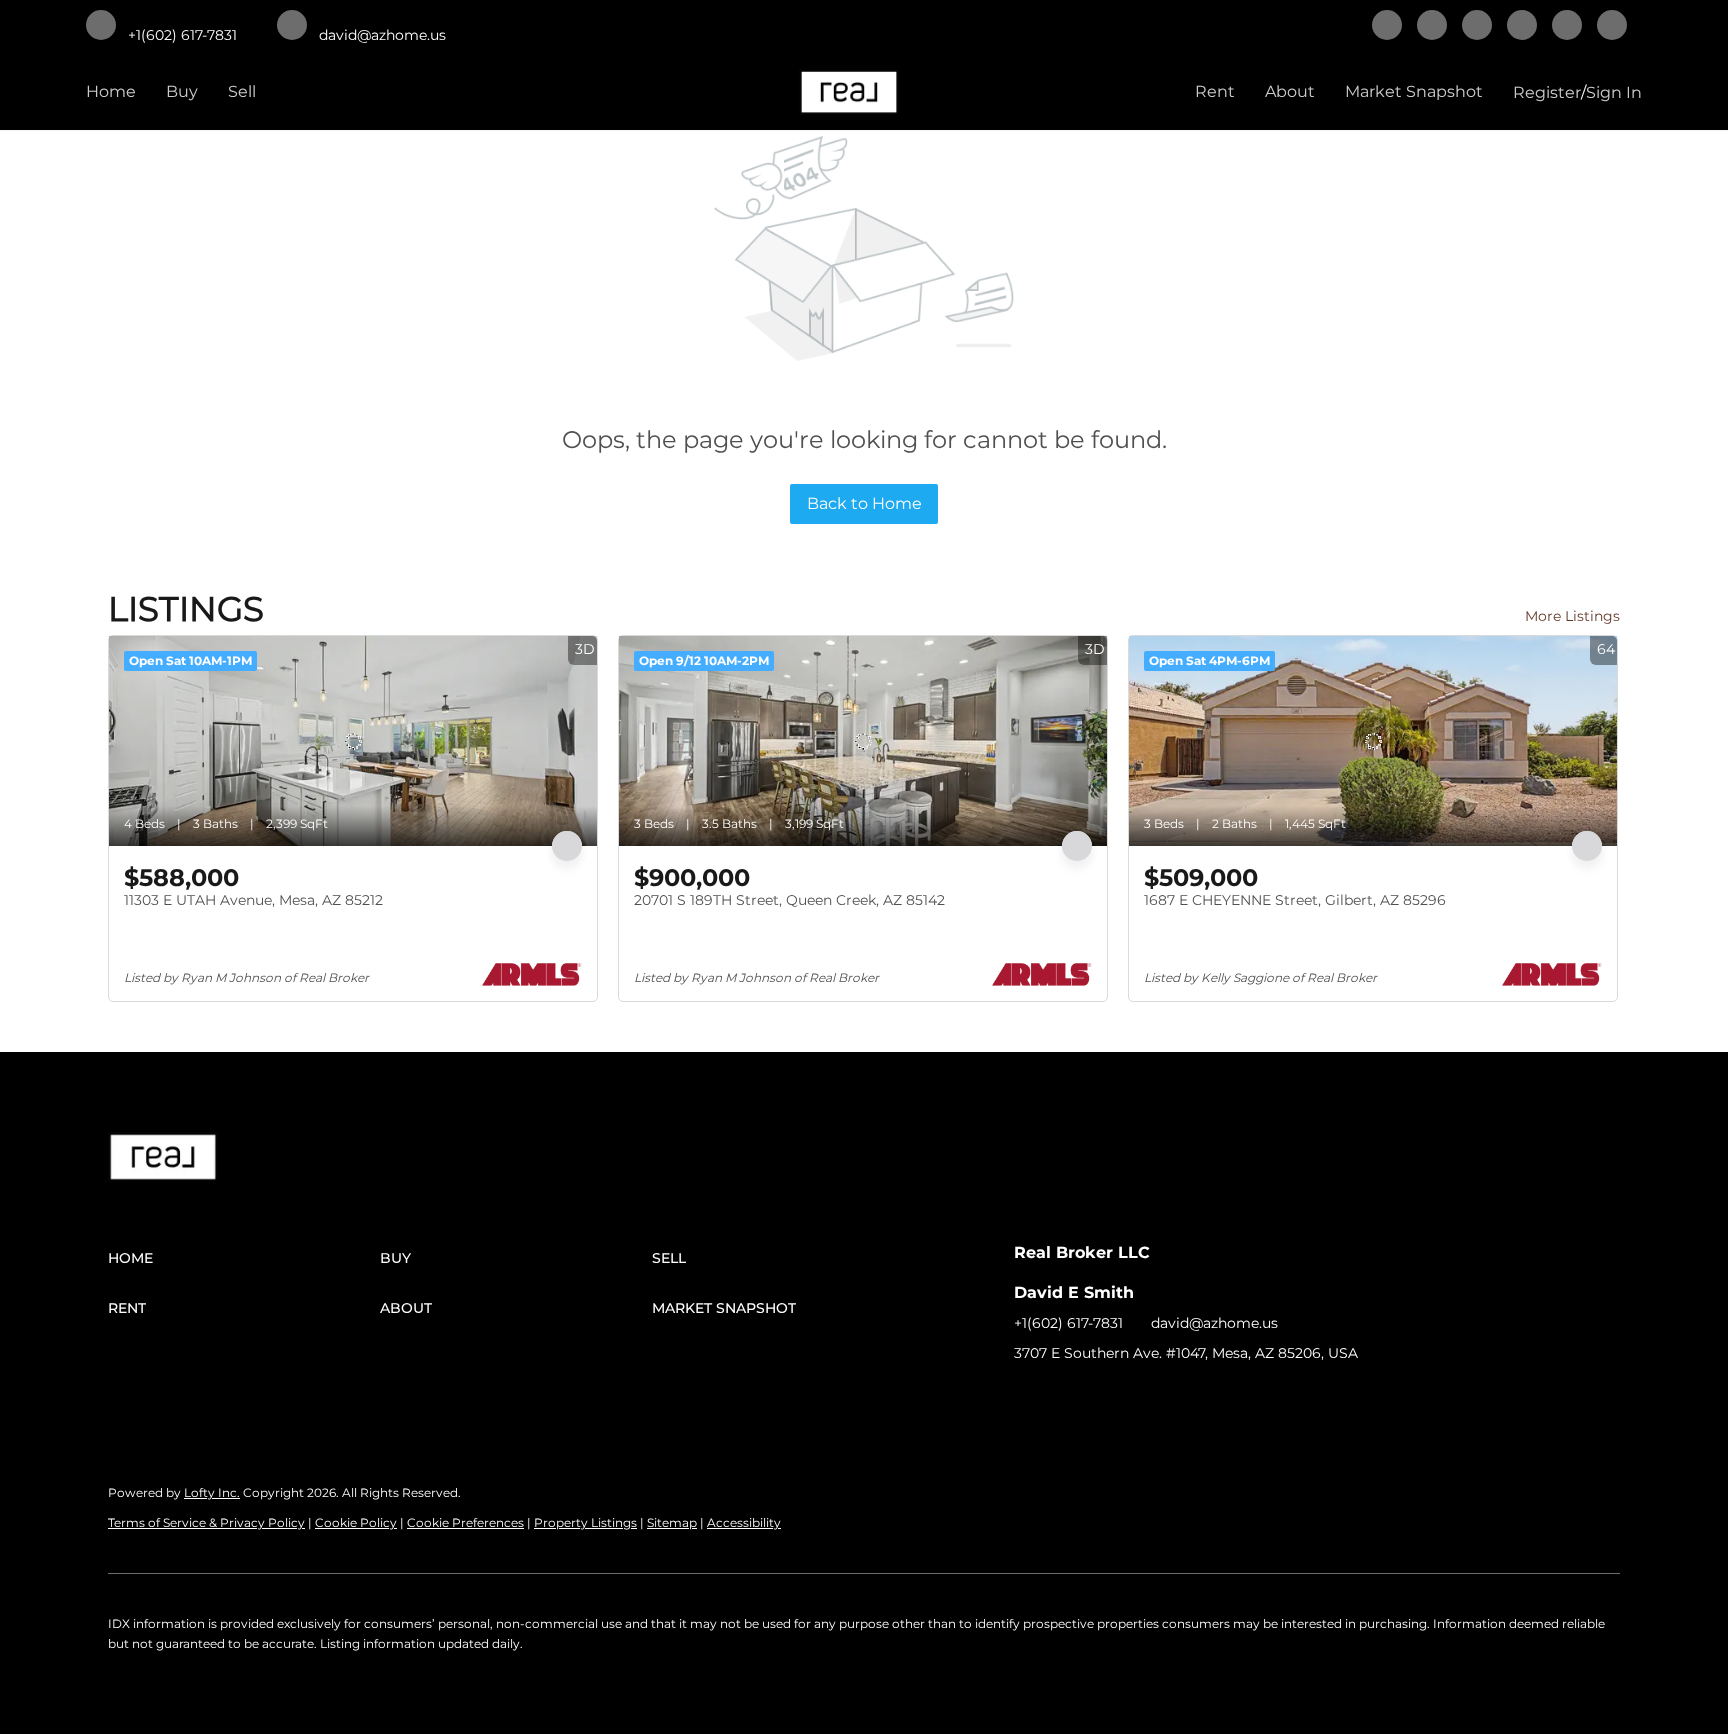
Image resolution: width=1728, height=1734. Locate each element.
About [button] (1290, 91)
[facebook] (1387, 27)
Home (111, 91)
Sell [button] (242, 91)
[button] (244, 1258)
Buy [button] (182, 91)
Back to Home (864, 503)
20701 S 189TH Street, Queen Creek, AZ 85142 (789, 900)
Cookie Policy (356, 1522)
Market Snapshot (1414, 91)
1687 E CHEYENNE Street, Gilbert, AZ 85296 (1295, 900)
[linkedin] (1432, 27)
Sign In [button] (1614, 92)
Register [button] (1547, 92)
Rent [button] (1215, 91)
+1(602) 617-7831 (1068, 1323)
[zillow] (1522, 27)
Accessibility (744, 1522)
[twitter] (1477, 27)
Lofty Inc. (212, 1492)
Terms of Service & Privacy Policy (206, 1522)
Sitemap (672, 1522)
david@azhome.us (1214, 1323)
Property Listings (585, 1522)
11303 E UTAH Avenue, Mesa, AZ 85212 (253, 900)
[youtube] (1612, 27)
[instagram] (1567, 27)
